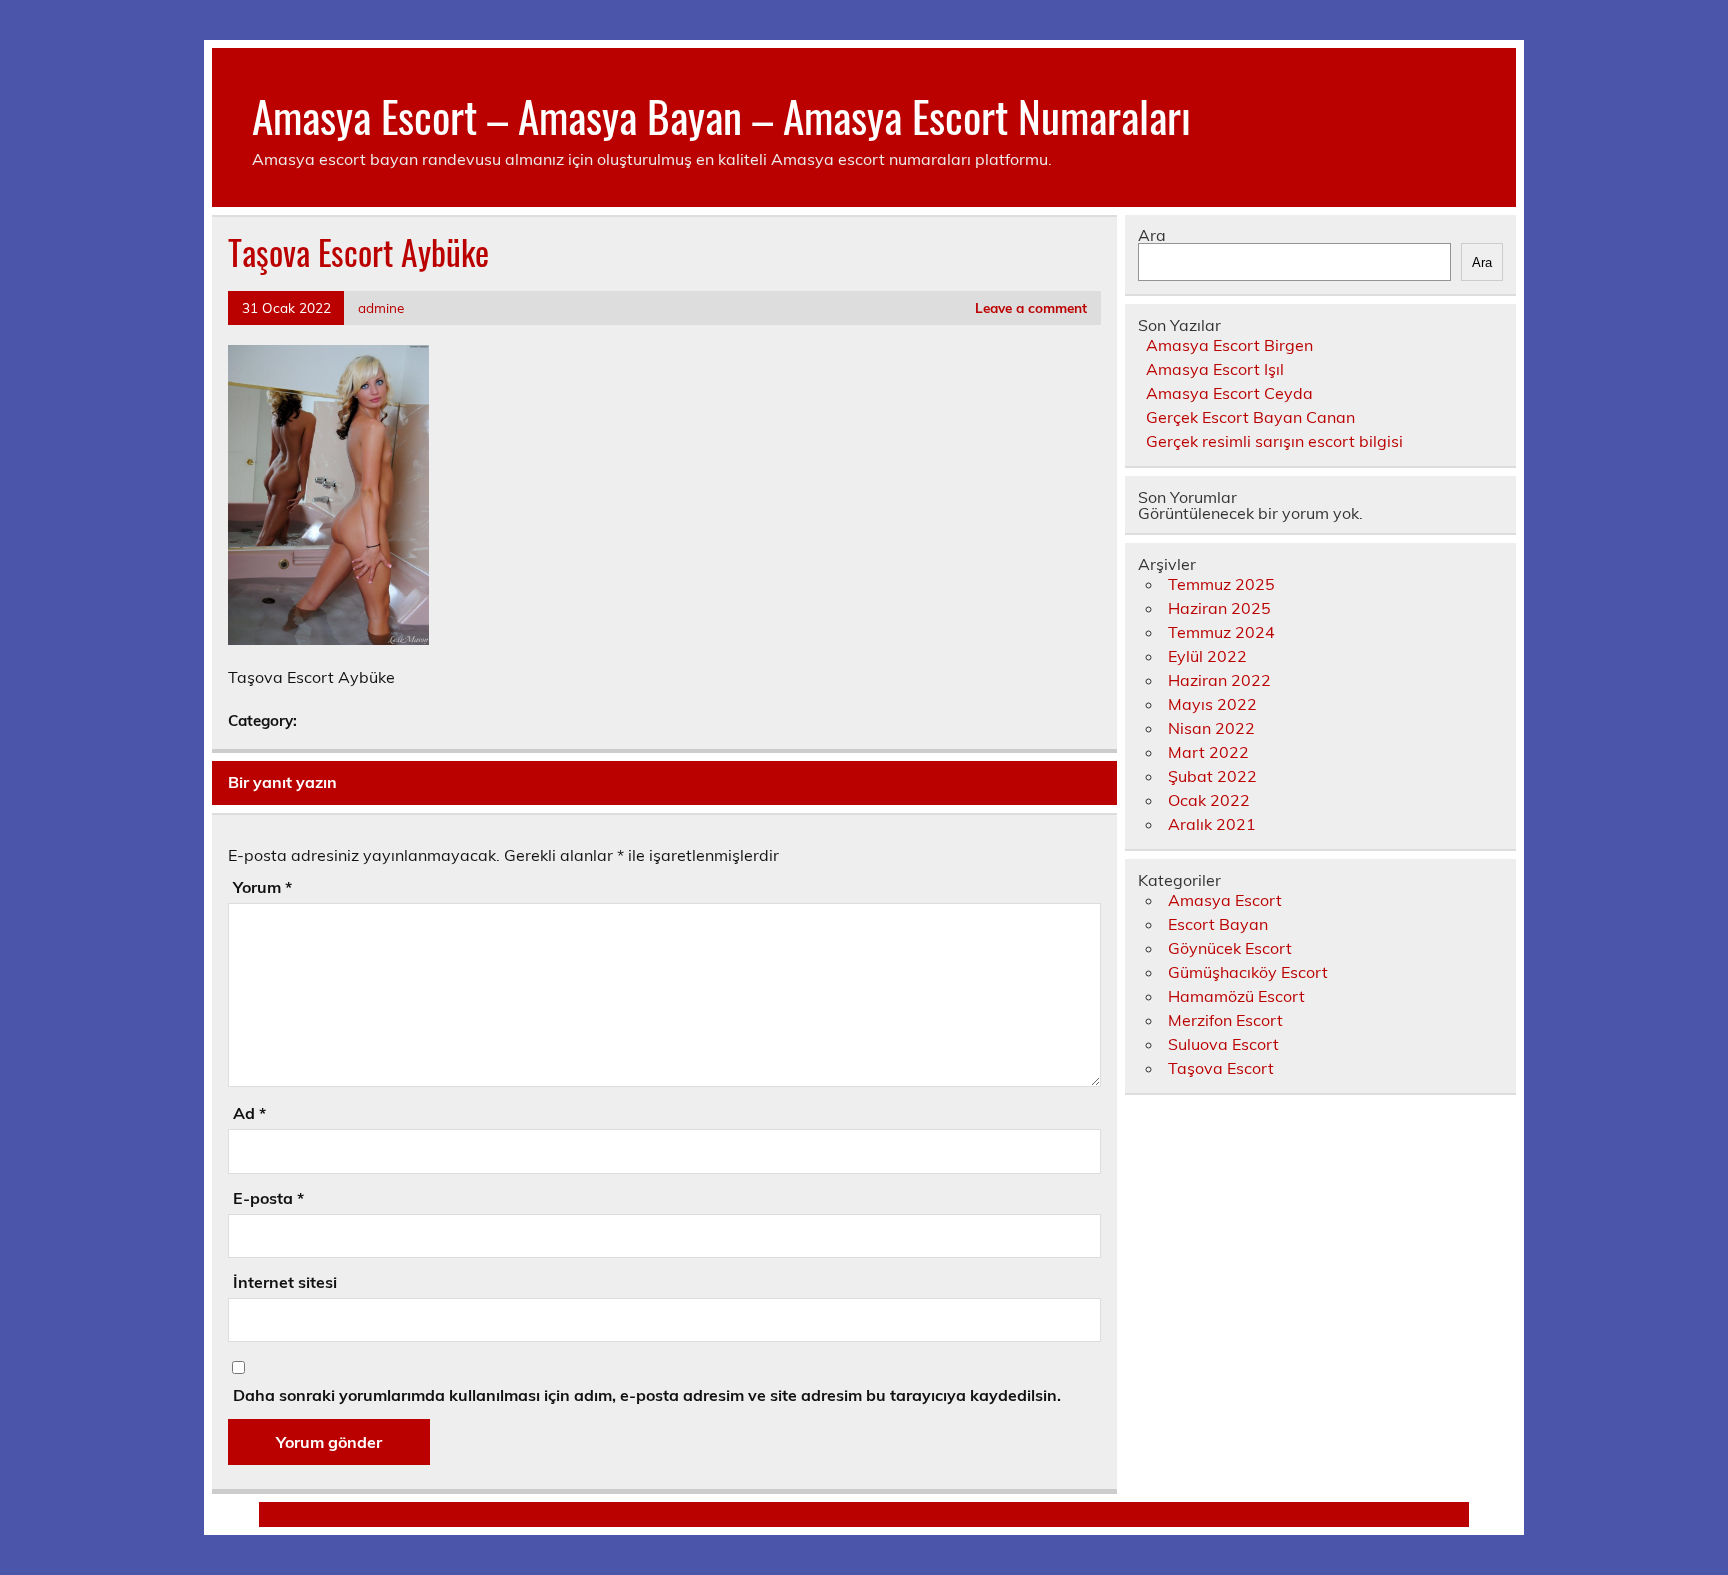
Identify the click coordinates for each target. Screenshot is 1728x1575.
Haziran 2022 (1219, 680)
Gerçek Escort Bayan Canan (1250, 417)
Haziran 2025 (1219, 608)
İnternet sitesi (285, 1282)
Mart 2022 (1208, 752)
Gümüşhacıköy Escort (1248, 972)
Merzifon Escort (1225, 1020)
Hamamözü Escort (1236, 996)
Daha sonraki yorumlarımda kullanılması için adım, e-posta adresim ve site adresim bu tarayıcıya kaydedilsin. (647, 1395)
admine (381, 307)
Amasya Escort (1225, 900)
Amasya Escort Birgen (1229, 345)
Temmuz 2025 (1221, 584)
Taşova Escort (1221, 1068)
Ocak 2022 (1209, 800)
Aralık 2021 (1212, 824)
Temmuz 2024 (1221, 632)
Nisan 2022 (1211, 728)
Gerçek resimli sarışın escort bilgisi (1274, 441)
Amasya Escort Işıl (1215, 369)
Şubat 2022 (1212, 776)
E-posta (268, 1198)
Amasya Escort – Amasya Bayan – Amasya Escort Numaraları (721, 115)
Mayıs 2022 (1212, 704)
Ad (249, 1113)
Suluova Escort (1223, 1044)
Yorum (262, 887)
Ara (1152, 235)
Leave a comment (1031, 307)
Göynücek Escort (1230, 948)
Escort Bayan (1218, 924)
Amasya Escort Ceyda (1229, 393)
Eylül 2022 (1207, 656)
